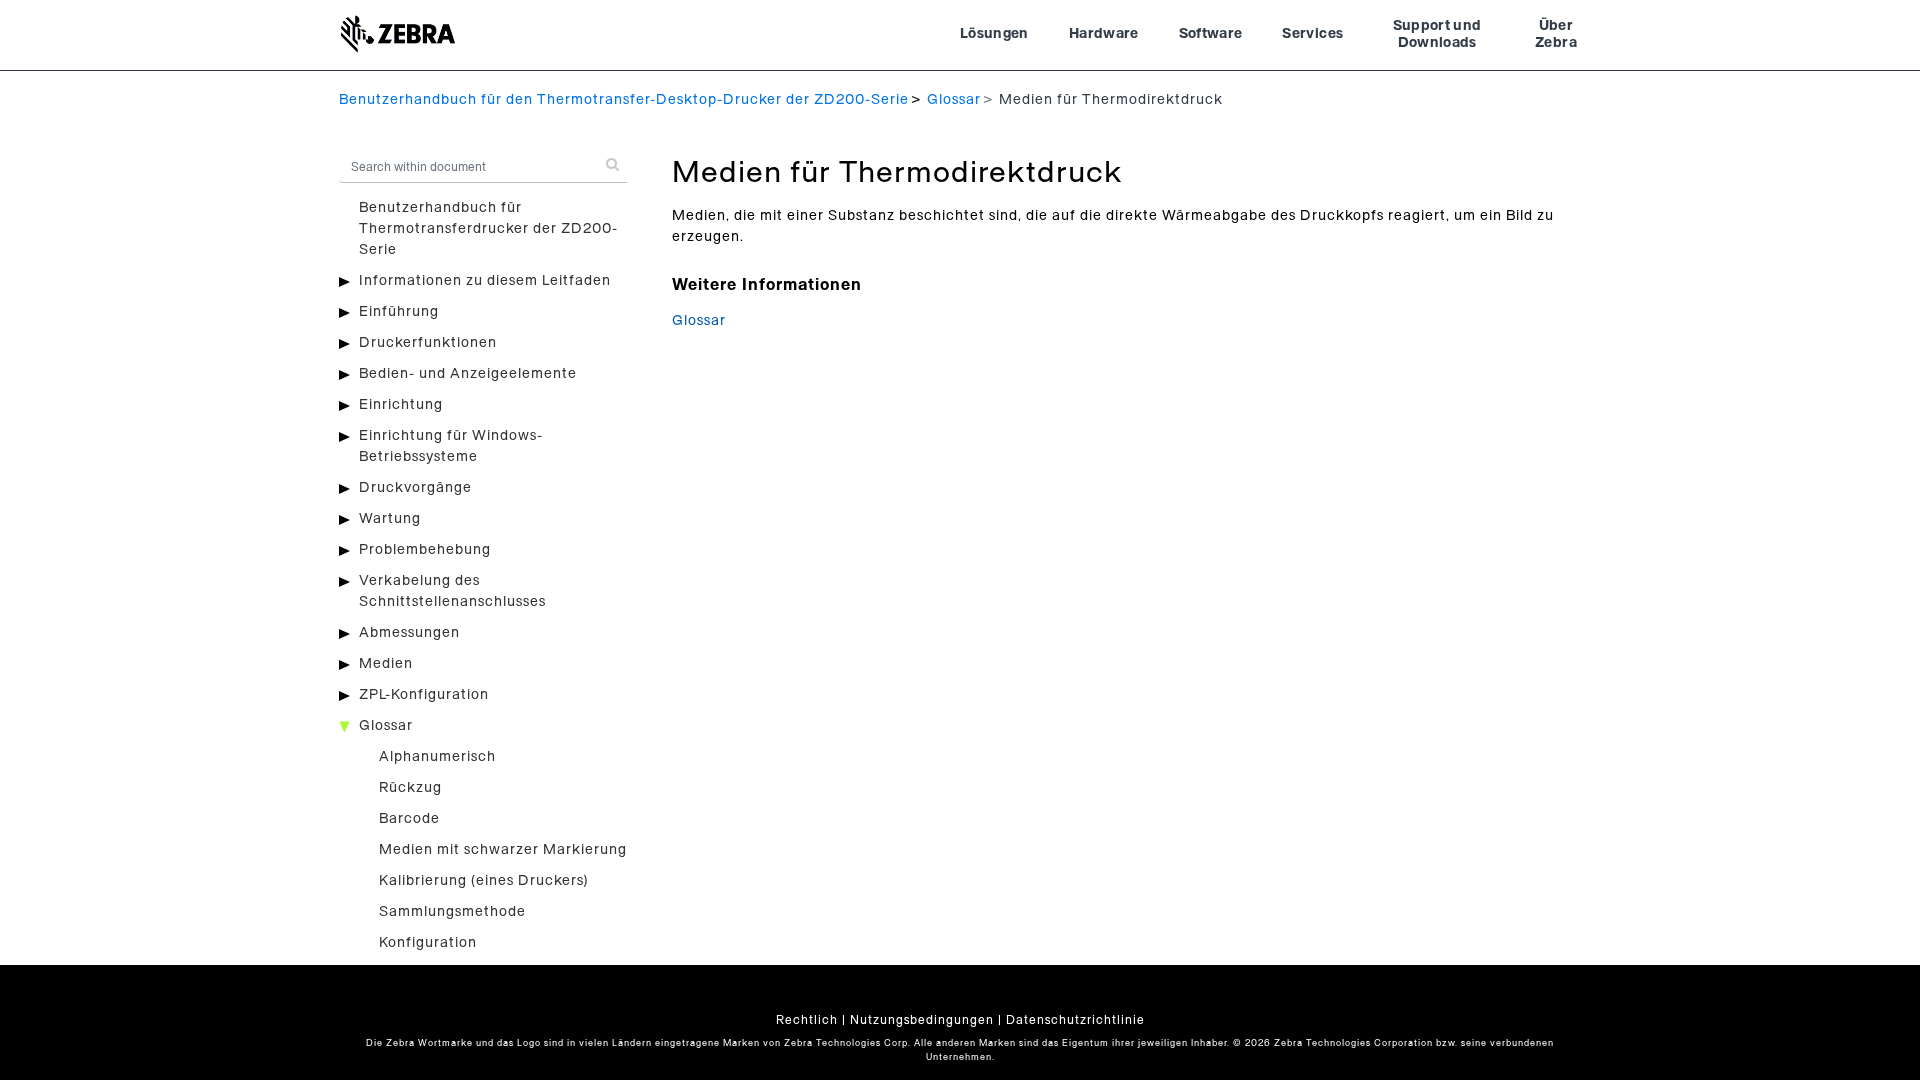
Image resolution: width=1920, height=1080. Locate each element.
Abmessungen (409, 633)
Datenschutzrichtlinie (1075, 1020)
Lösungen (994, 34)
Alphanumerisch (437, 757)
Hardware (1104, 34)
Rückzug (410, 788)
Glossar (954, 100)
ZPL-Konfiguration (424, 695)
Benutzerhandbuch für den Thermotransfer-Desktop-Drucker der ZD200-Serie (624, 100)
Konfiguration (428, 943)
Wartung (390, 519)
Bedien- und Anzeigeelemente (468, 374)
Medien (386, 664)
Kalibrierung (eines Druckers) (484, 881)
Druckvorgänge (415, 488)
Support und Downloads (1437, 35)
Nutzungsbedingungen (922, 1020)
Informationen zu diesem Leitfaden (485, 281)
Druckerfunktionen (428, 343)
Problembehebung (425, 550)
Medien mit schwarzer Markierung (503, 850)
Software (1211, 34)
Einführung (399, 312)
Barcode (409, 819)
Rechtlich (807, 1020)
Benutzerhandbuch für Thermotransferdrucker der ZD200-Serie (488, 229)
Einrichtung (401, 405)
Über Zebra (1556, 35)
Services (1312, 34)
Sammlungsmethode (452, 912)
